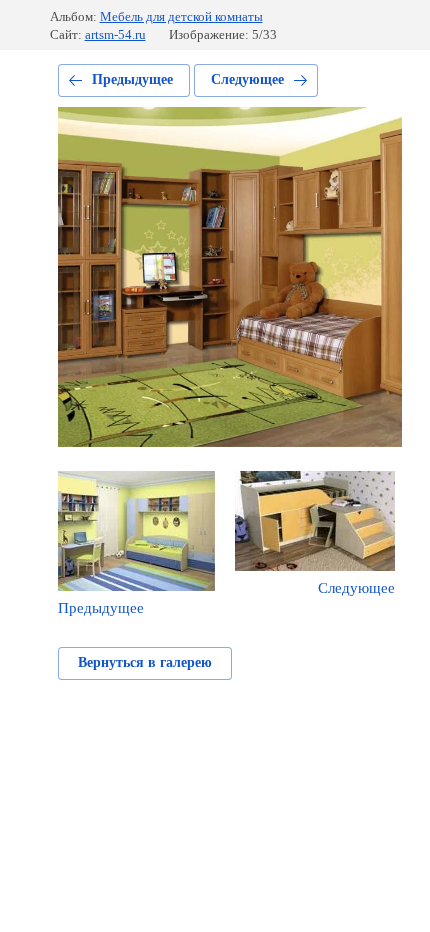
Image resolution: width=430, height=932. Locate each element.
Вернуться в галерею (145, 662)
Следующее (247, 79)
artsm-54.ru (115, 34)
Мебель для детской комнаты (181, 16)
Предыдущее (132, 79)
